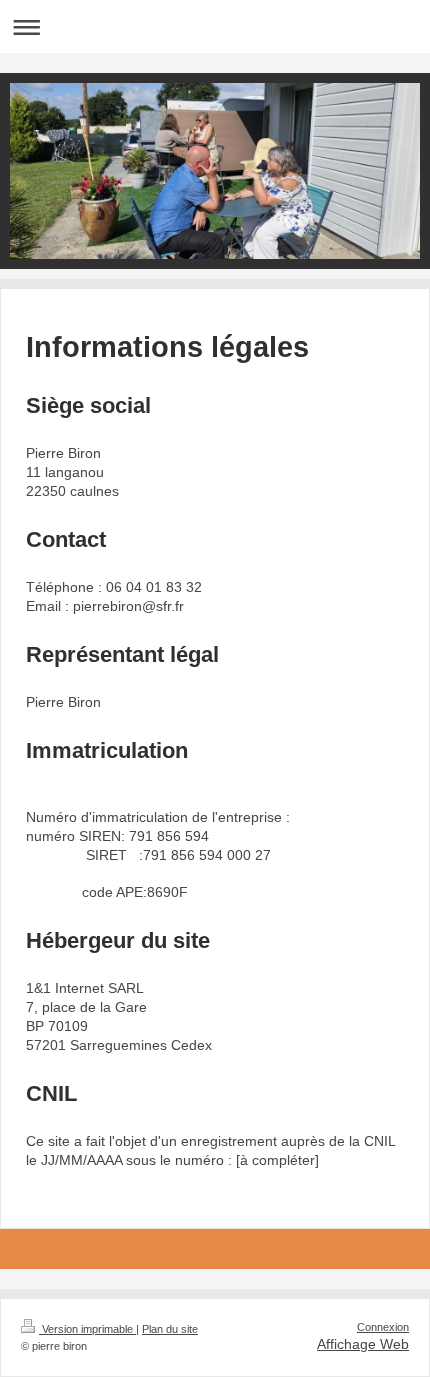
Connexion (383, 1327)
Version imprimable (87, 1329)
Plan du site (170, 1329)
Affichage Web (363, 1344)
